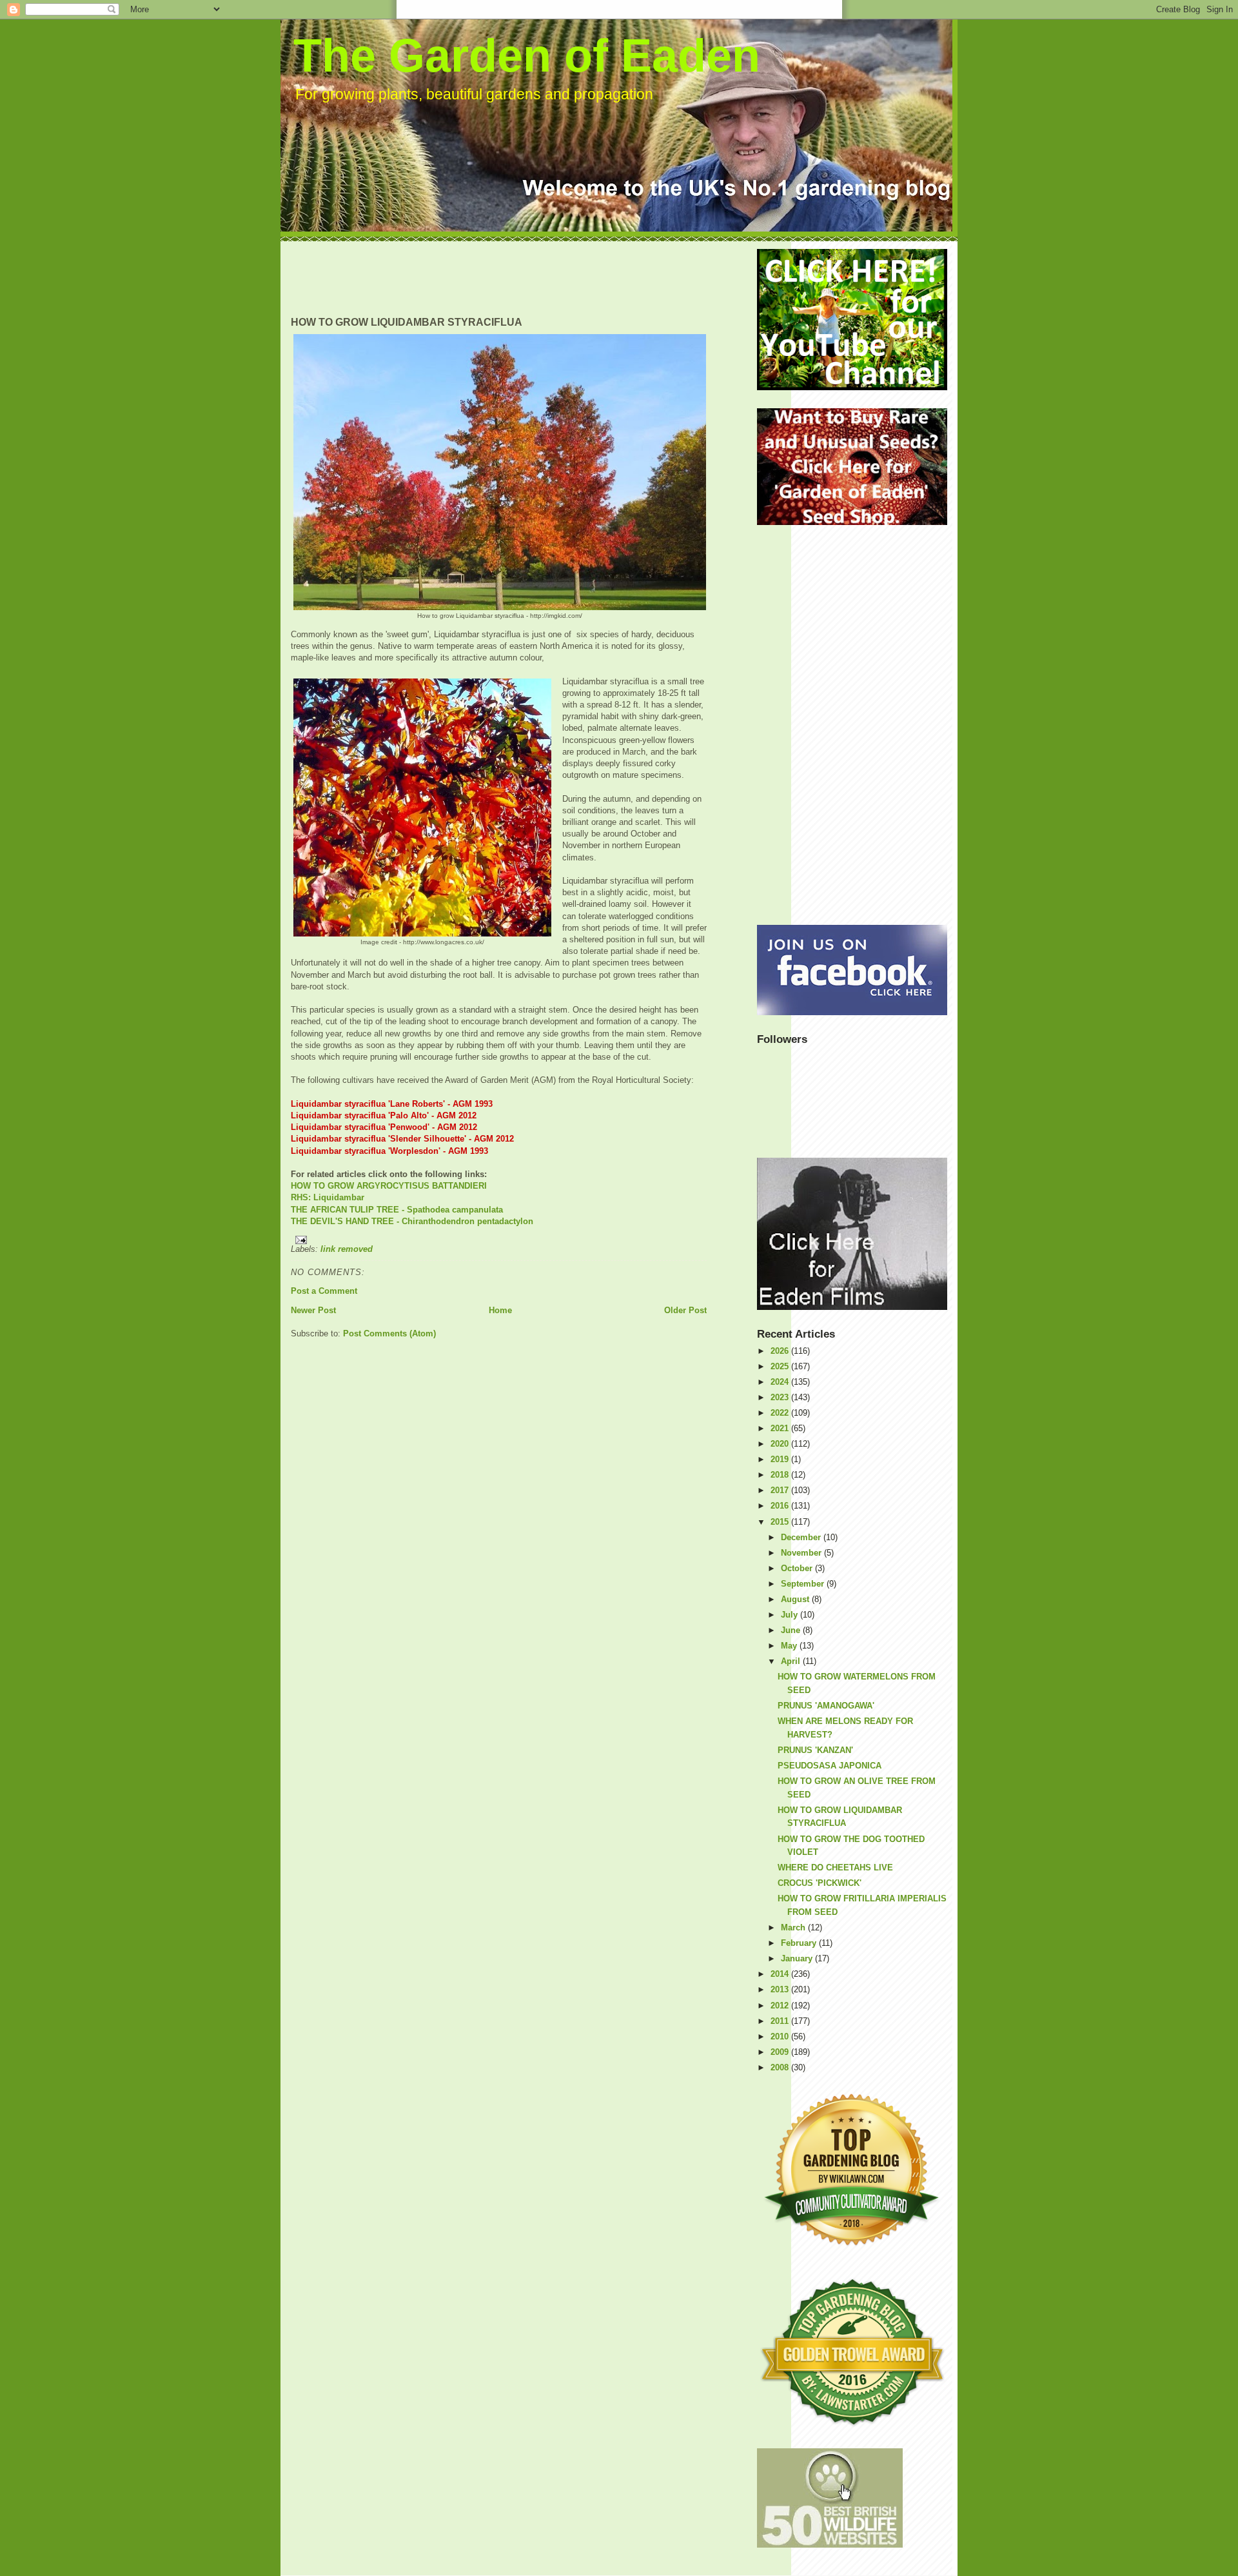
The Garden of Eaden (527, 55)
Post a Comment (324, 1291)
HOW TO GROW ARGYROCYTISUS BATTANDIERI (389, 1186)
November (802, 1553)
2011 (781, 2021)
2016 (781, 1506)
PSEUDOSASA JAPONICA (830, 1766)
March (794, 1927)
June (792, 1630)
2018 (781, 1475)
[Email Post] (499, 1240)
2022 (781, 1413)
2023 (781, 1397)
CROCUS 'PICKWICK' (820, 1883)
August (796, 1599)
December (802, 1537)
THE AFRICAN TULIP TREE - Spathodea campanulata (397, 1210)
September (804, 1584)
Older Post (685, 1310)
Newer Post (313, 1310)
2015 (781, 1522)
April (792, 1661)
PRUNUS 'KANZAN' (815, 1750)
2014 (781, 1974)
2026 (781, 1351)
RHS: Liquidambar (328, 1197)
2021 (781, 1428)
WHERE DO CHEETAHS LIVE (835, 1868)
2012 (781, 2006)
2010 (781, 2036)
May (790, 1646)
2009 (781, 2052)
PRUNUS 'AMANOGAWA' (826, 1706)
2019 (781, 1459)
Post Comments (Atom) (389, 1333)
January (798, 1958)
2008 (781, 2067)
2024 (781, 1382)
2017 (781, 1490)
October (798, 1568)
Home (500, 1310)
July (791, 1615)
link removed (347, 1249)
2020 (781, 1444)
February (800, 1943)
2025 (781, 1366)
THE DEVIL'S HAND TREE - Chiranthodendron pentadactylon (412, 1221)
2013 (781, 1989)
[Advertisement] (526, 278)
